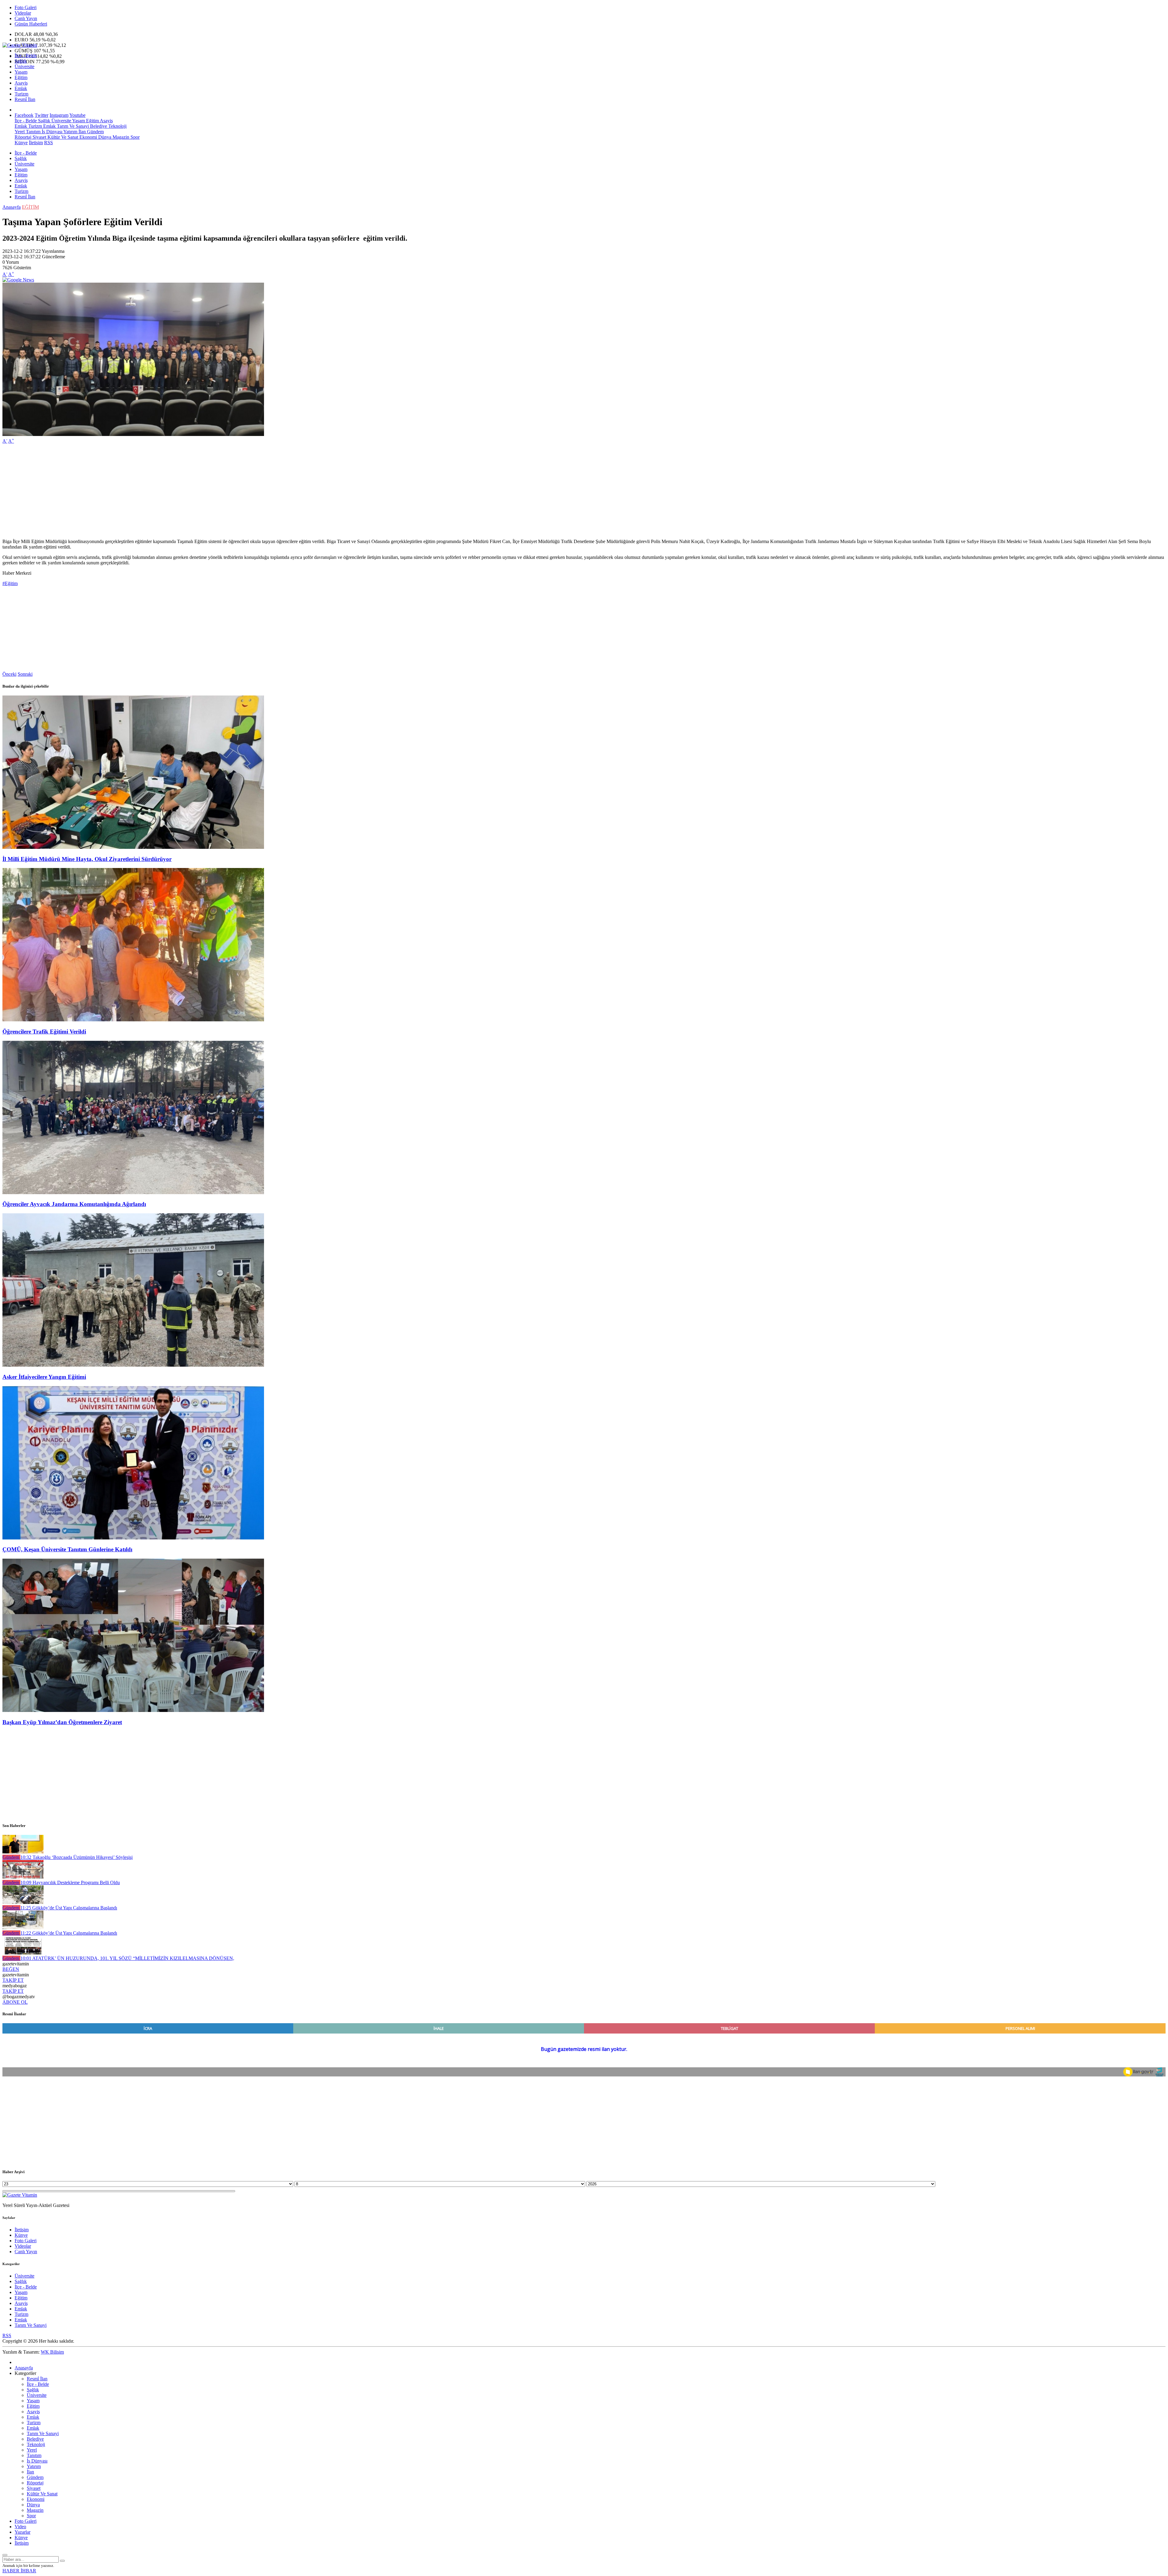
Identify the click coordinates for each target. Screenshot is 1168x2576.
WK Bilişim (52, 2352)
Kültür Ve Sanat (62, 137)
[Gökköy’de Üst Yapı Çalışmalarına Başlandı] (23, 1902)
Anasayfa (12, 207)
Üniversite (24, 66)
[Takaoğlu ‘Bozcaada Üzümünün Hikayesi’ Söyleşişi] (23, 1852)
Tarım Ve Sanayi (72, 126)
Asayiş (21, 83)
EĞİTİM (30, 207)
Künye (21, 143)
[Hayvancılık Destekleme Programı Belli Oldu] (23, 1877)
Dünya (104, 137)
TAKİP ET (13, 1980)
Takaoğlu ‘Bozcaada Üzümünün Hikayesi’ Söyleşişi (76, 1857)
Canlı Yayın (26, 18)
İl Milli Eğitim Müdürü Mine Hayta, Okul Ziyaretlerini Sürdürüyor (87, 859)
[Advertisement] (185, 491)
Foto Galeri (26, 7)
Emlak (21, 88)
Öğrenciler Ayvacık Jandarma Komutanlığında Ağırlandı (74, 1204)
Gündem (95, 132)
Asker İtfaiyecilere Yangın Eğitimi (44, 1377)
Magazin (120, 137)
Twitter (42, 115)
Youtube (77, 115)
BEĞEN (11, 1969)
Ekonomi (88, 137)
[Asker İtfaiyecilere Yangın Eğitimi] (133, 1365)
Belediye (98, 126)
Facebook (24, 115)
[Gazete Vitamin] (20, 45)
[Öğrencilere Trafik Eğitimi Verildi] (133, 1020)
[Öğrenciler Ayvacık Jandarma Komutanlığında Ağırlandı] (133, 1192)
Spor (134, 137)
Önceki (9, 674)
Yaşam (21, 72)
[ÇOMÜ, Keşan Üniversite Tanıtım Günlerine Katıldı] (133, 1538)
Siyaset (39, 137)
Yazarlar (23, 2532)
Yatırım (70, 132)
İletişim (36, 143)
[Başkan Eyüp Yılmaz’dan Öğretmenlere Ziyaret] (133, 1710)
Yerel (20, 132)
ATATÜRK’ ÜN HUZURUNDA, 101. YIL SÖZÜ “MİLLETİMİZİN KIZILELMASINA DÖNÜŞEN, (127, 1958)
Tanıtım (33, 132)
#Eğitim (10, 583)
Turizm (21, 94)
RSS (49, 143)
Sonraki (25, 674)
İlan (82, 132)
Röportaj (23, 137)
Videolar (23, 13)
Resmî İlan (25, 99)
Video (20, 2527)
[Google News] (18, 280)
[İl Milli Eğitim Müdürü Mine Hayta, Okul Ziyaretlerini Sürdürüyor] (133, 847)
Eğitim (21, 77)
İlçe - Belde (26, 56)
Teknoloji (117, 126)
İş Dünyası (51, 132)
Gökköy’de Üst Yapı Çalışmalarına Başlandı (69, 1908)
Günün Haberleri (31, 24)
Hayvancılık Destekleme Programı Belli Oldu (70, 1882)
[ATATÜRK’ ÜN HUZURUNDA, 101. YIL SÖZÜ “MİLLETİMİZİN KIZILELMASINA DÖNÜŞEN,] (23, 1953)
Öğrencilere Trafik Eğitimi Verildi (44, 1032)
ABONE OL (15, 2002)
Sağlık (21, 61)
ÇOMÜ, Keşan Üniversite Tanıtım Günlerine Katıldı (67, 1549)
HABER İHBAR (19, 2571)
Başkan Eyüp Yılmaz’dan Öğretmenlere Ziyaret (62, 1722)
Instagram (59, 115)
